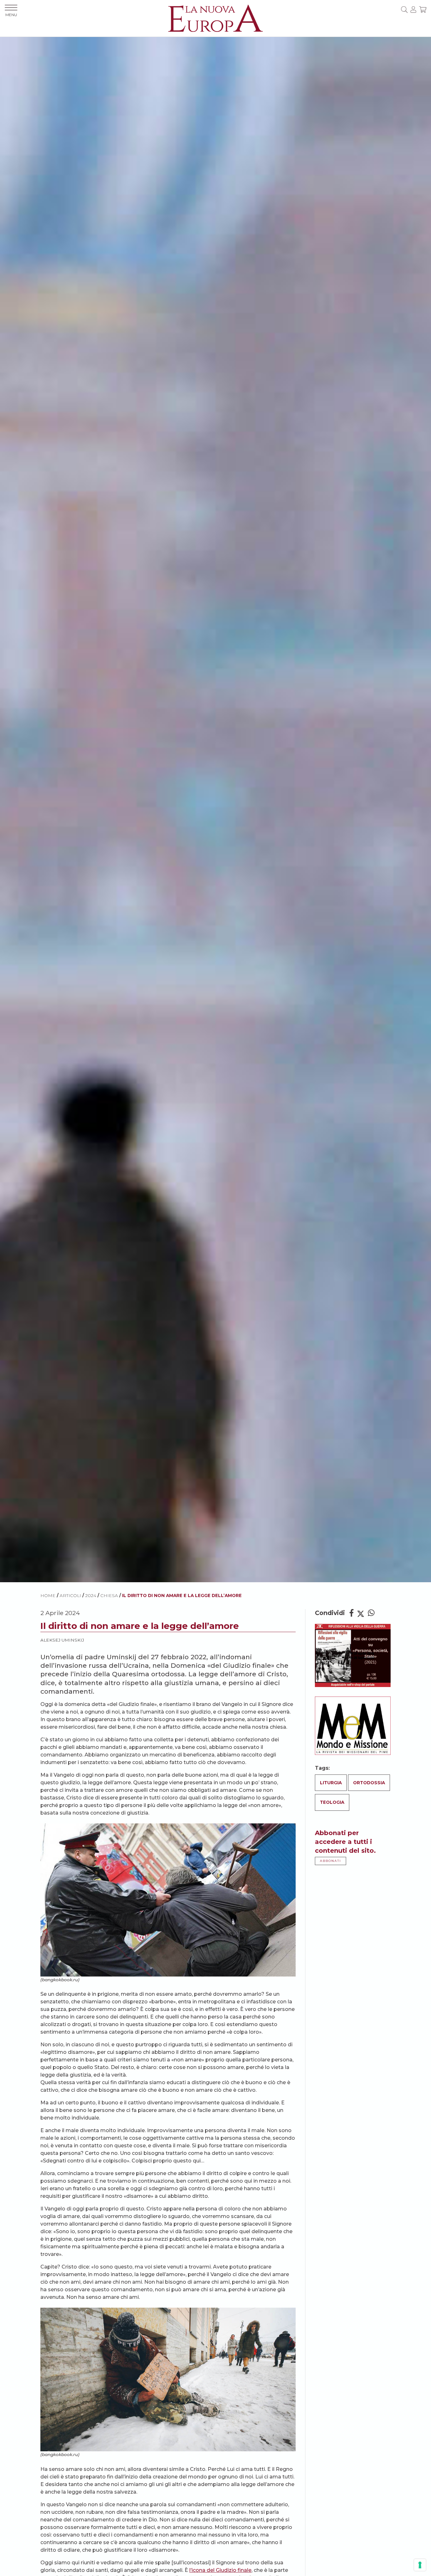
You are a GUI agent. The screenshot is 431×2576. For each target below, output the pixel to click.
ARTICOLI (70, 1595)
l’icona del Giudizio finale (220, 2570)
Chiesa (109, 1595)
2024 (91, 1595)
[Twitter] (361, 1613)
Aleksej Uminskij (62, 1640)
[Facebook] (351, 1613)
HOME (48, 1595)
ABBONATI (331, 1861)
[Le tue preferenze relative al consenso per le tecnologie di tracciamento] (420, 2565)
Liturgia (331, 1783)
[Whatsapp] (371, 1613)
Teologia (332, 1802)
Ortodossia (369, 1783)
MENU (11, 15)
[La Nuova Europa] (215, 18)
